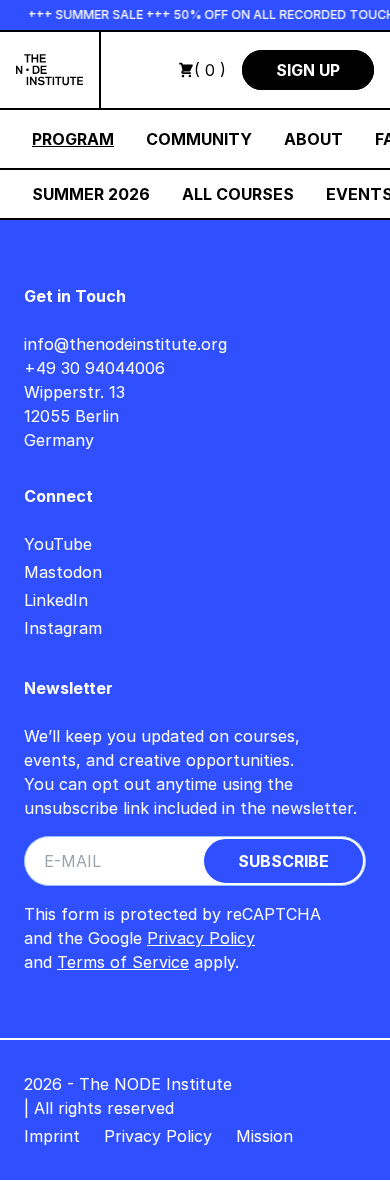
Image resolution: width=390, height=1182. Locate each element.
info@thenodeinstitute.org (125, 344)
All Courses (238, 194)
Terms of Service (123, 962)
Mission (264, 1136)
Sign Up (308, 70)
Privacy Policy (201, 938)
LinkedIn (56, 600)
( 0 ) (210, 70)
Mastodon (63, 572)
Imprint (52, 1136)
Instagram (63, 628)
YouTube (58, 544)
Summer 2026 (91, 194)
